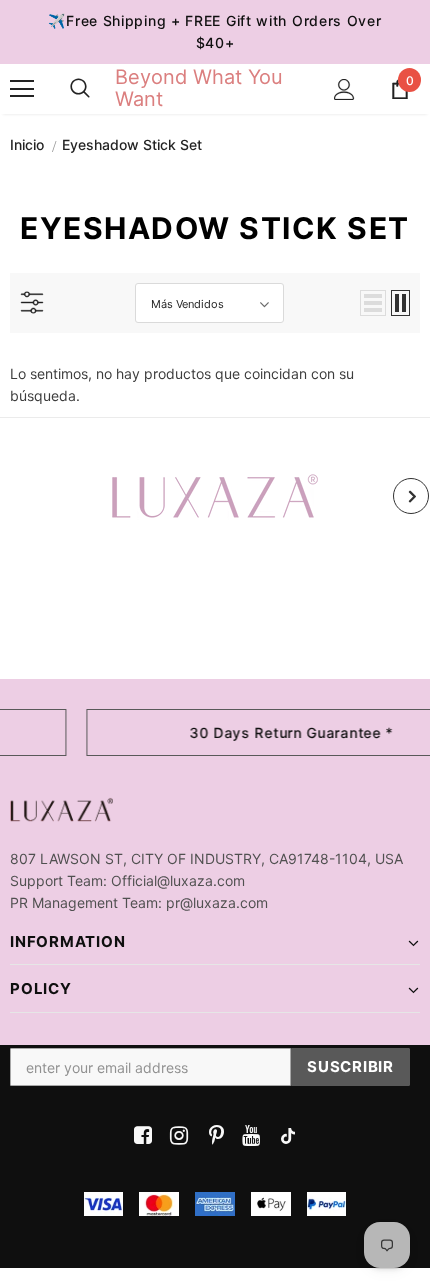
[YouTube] (247, 1136)
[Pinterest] (211, 1136)
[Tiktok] (283, 1136)
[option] (215, 496)
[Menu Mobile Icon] (22, 89)
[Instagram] (175, 1136)
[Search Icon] (80, 89)
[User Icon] (344, 89)
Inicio (27, 144)
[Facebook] (139, 1136)
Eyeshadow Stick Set (132, 144)
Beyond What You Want (199, 88)
